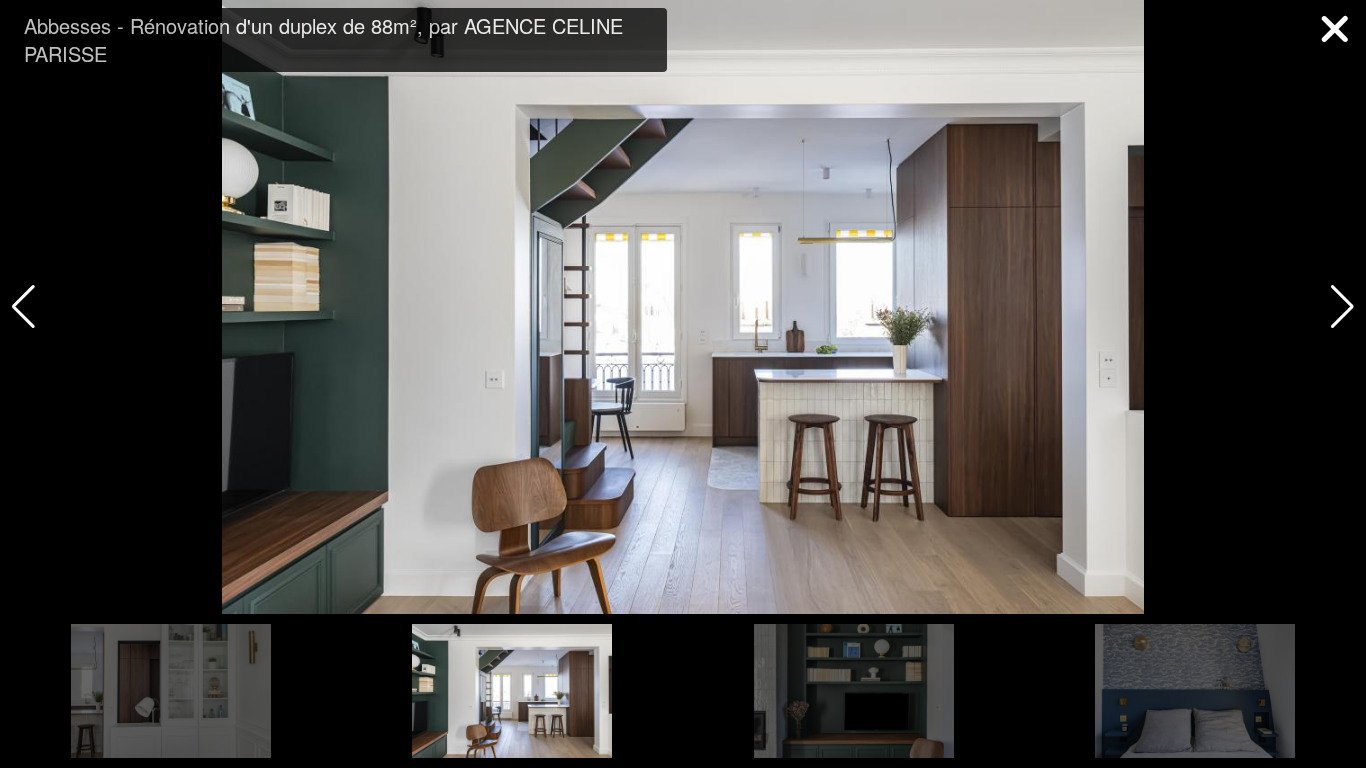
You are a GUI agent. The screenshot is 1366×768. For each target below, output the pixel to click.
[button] (1342, 307)
